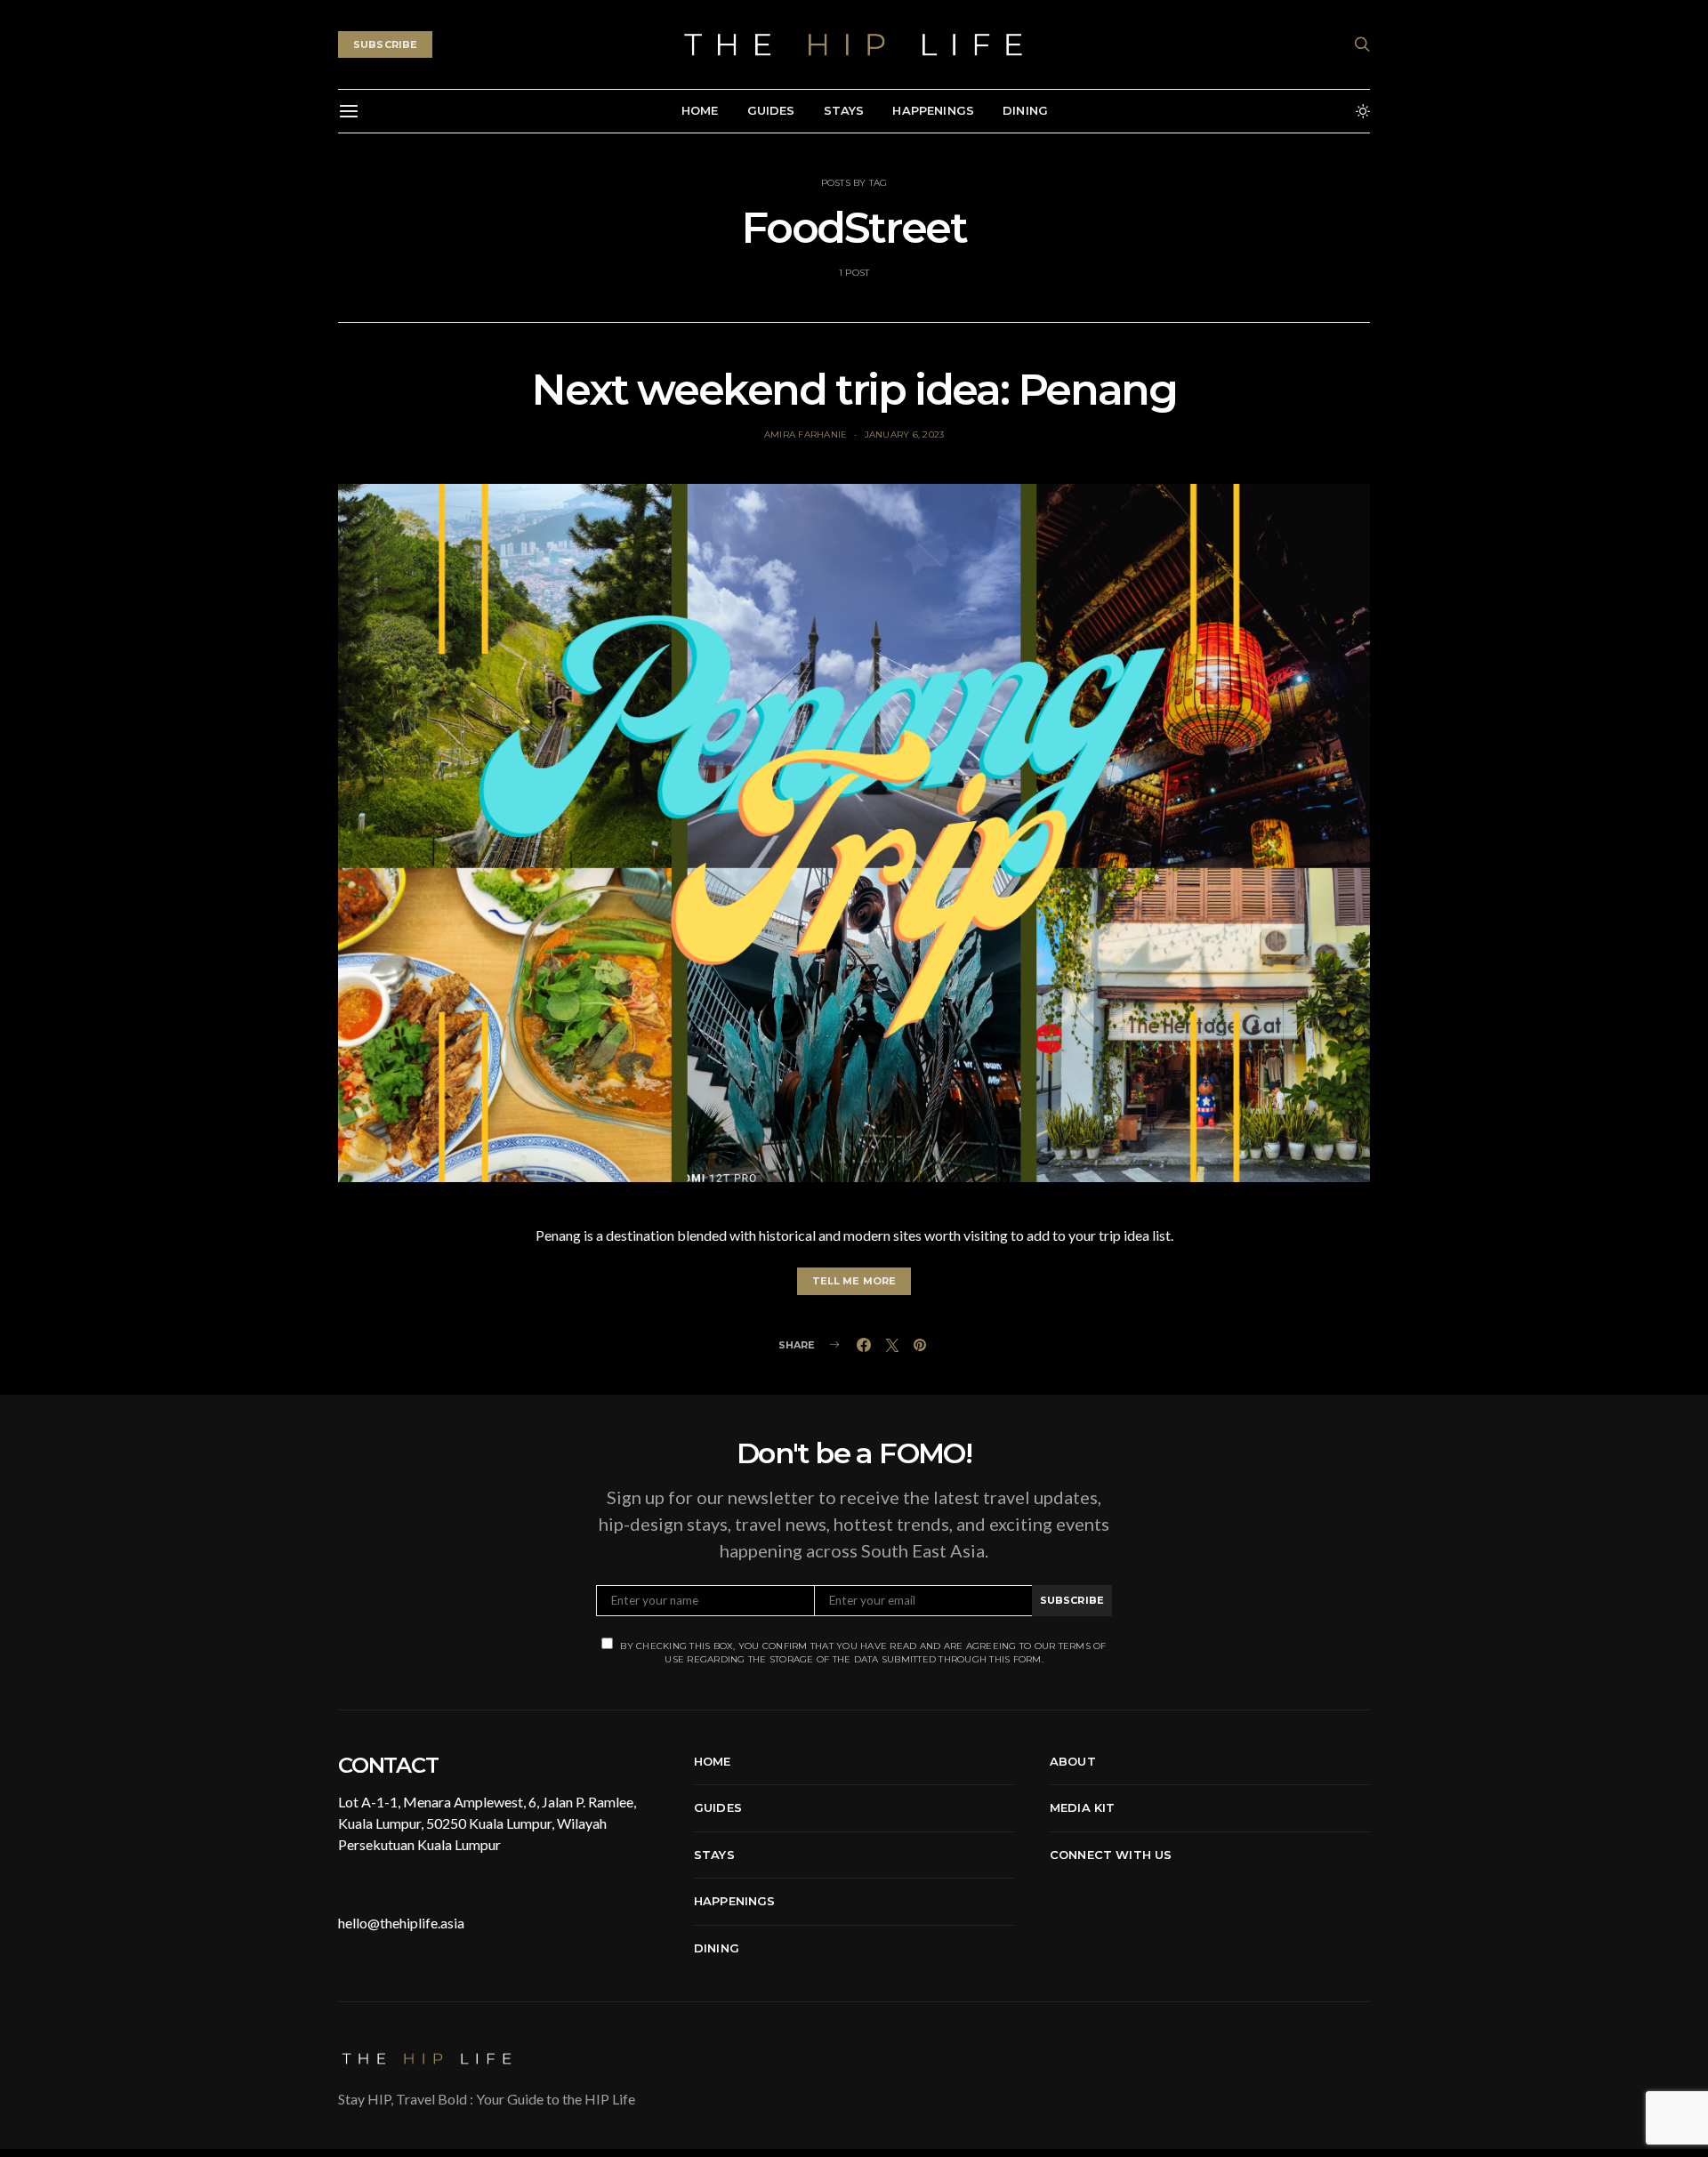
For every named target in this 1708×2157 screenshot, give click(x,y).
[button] (1363, 111)
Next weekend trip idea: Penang (854, 390)
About (1073, 1761)
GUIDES (771, 110)
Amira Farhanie (806, 435)
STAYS (844, 110)
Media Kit (1082, 1807)
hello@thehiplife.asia (401, 1923)
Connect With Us (1111, 1855)
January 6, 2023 (905, 435)
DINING (1025, 110)
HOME (700, 110)
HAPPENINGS (933, 110)
